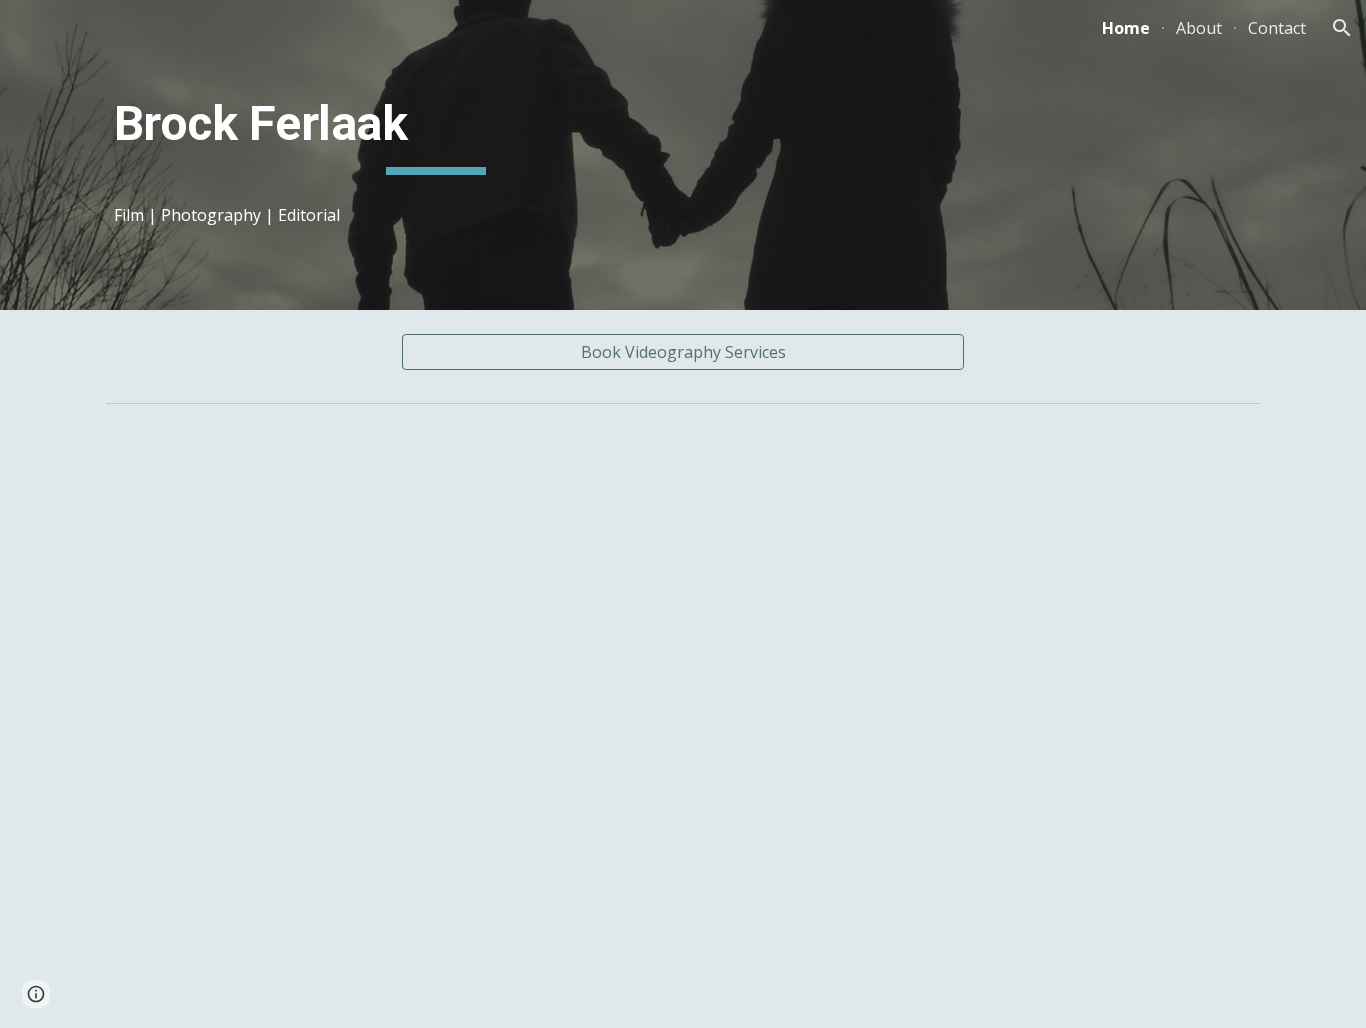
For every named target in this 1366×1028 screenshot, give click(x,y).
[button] (1342, 28)
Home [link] (1126, 28)
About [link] (1199, 28)
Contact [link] (1277, 28)
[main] (436, 129)
